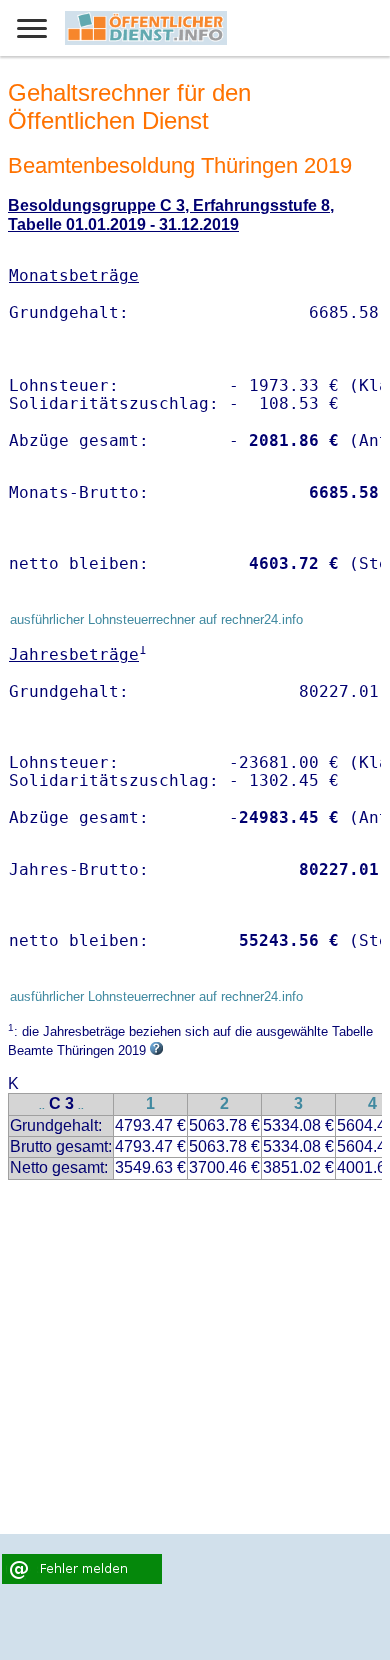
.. (42, 1105)
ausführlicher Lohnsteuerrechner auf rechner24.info (156, 619)
